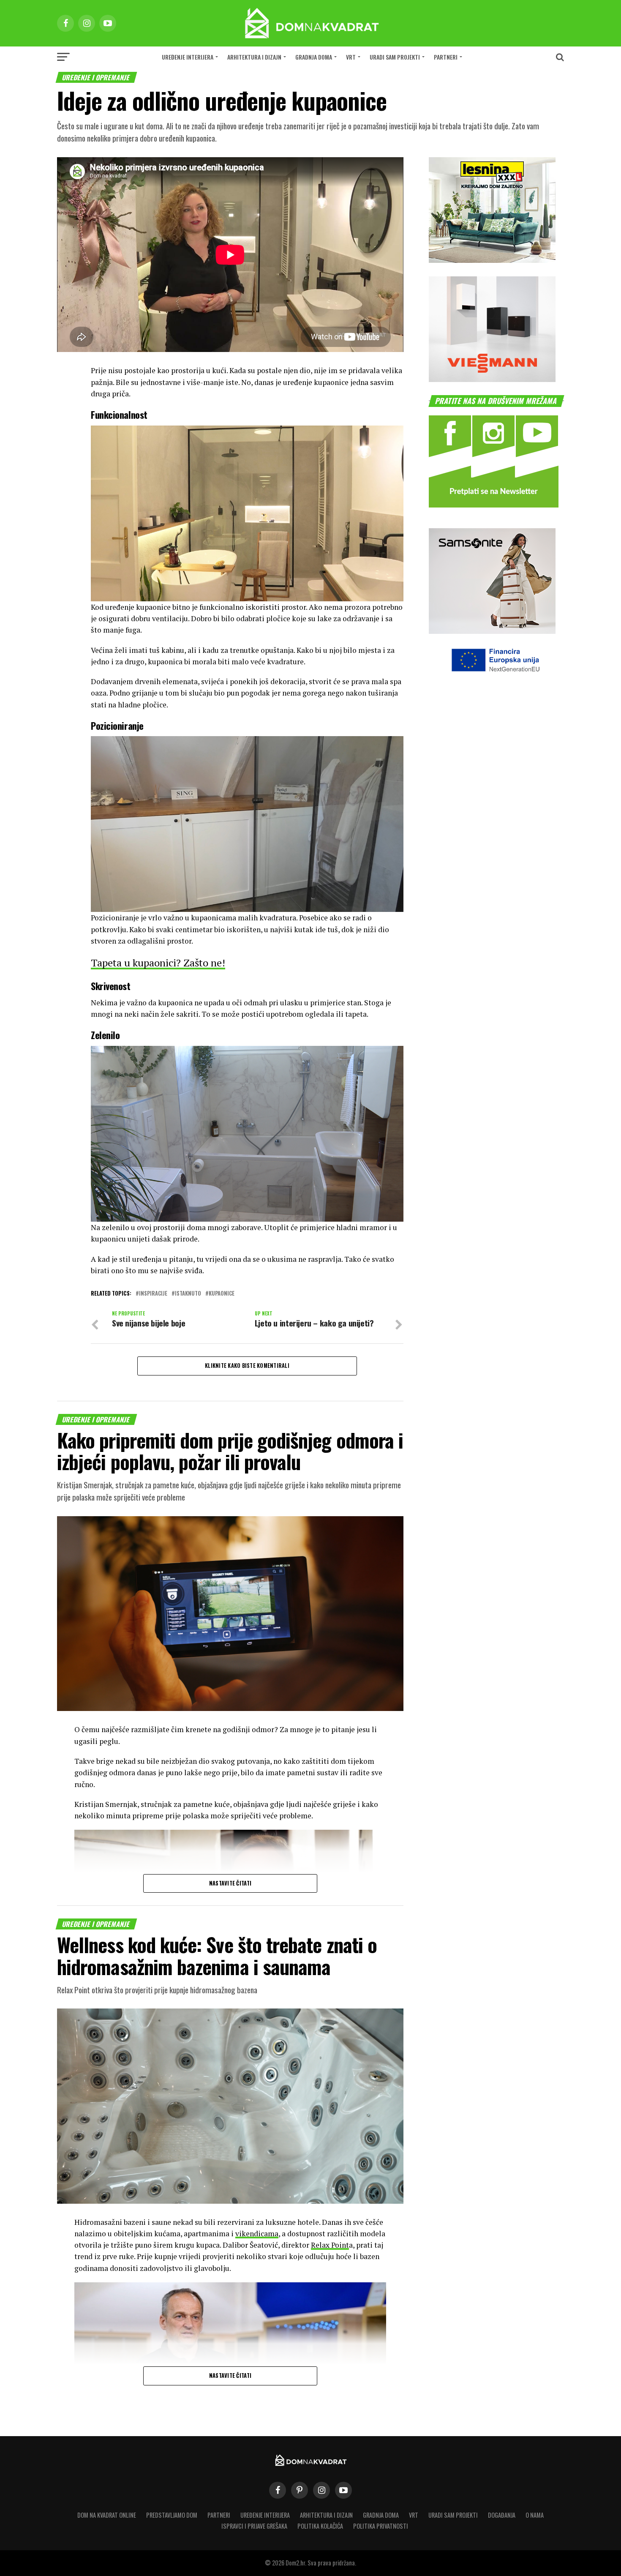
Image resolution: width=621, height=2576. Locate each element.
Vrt (351, 57)
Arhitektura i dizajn (254, 57)
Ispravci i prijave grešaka (254, 2526)
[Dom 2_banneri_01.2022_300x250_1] (492, 260)
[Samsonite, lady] (492, 631)
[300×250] (492, 379)
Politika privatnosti (381, 2526)
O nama (535, 2515)
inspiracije (153, 1294)
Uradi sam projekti (395, 57)
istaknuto (188, 1294)
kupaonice (222, 1294)
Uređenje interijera (188, 57)
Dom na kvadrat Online (107, 2515)
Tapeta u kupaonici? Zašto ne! (158, 963)
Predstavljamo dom (172, 2515)
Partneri (446, 57)
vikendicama (257, 2234)
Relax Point (330, 2245)
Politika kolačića (320, 2526)
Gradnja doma (314, 57)
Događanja (502, 2515)
